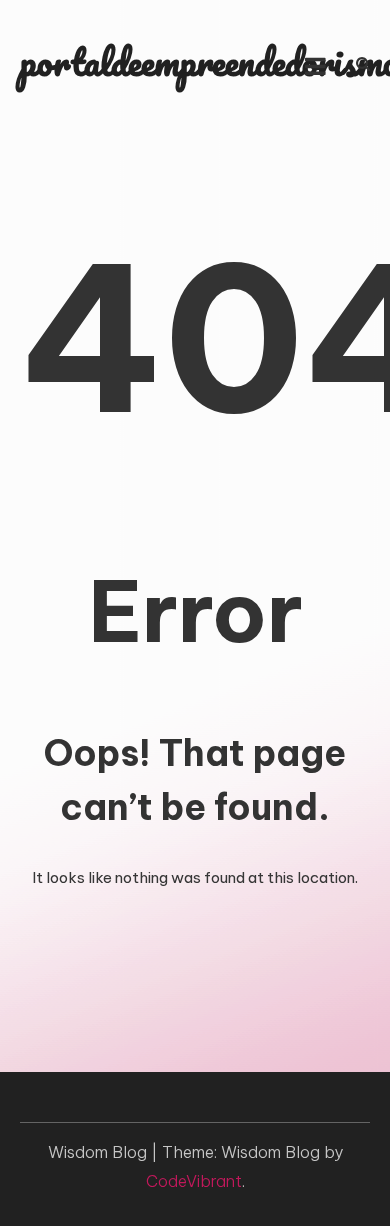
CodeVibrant (194, 1181)
